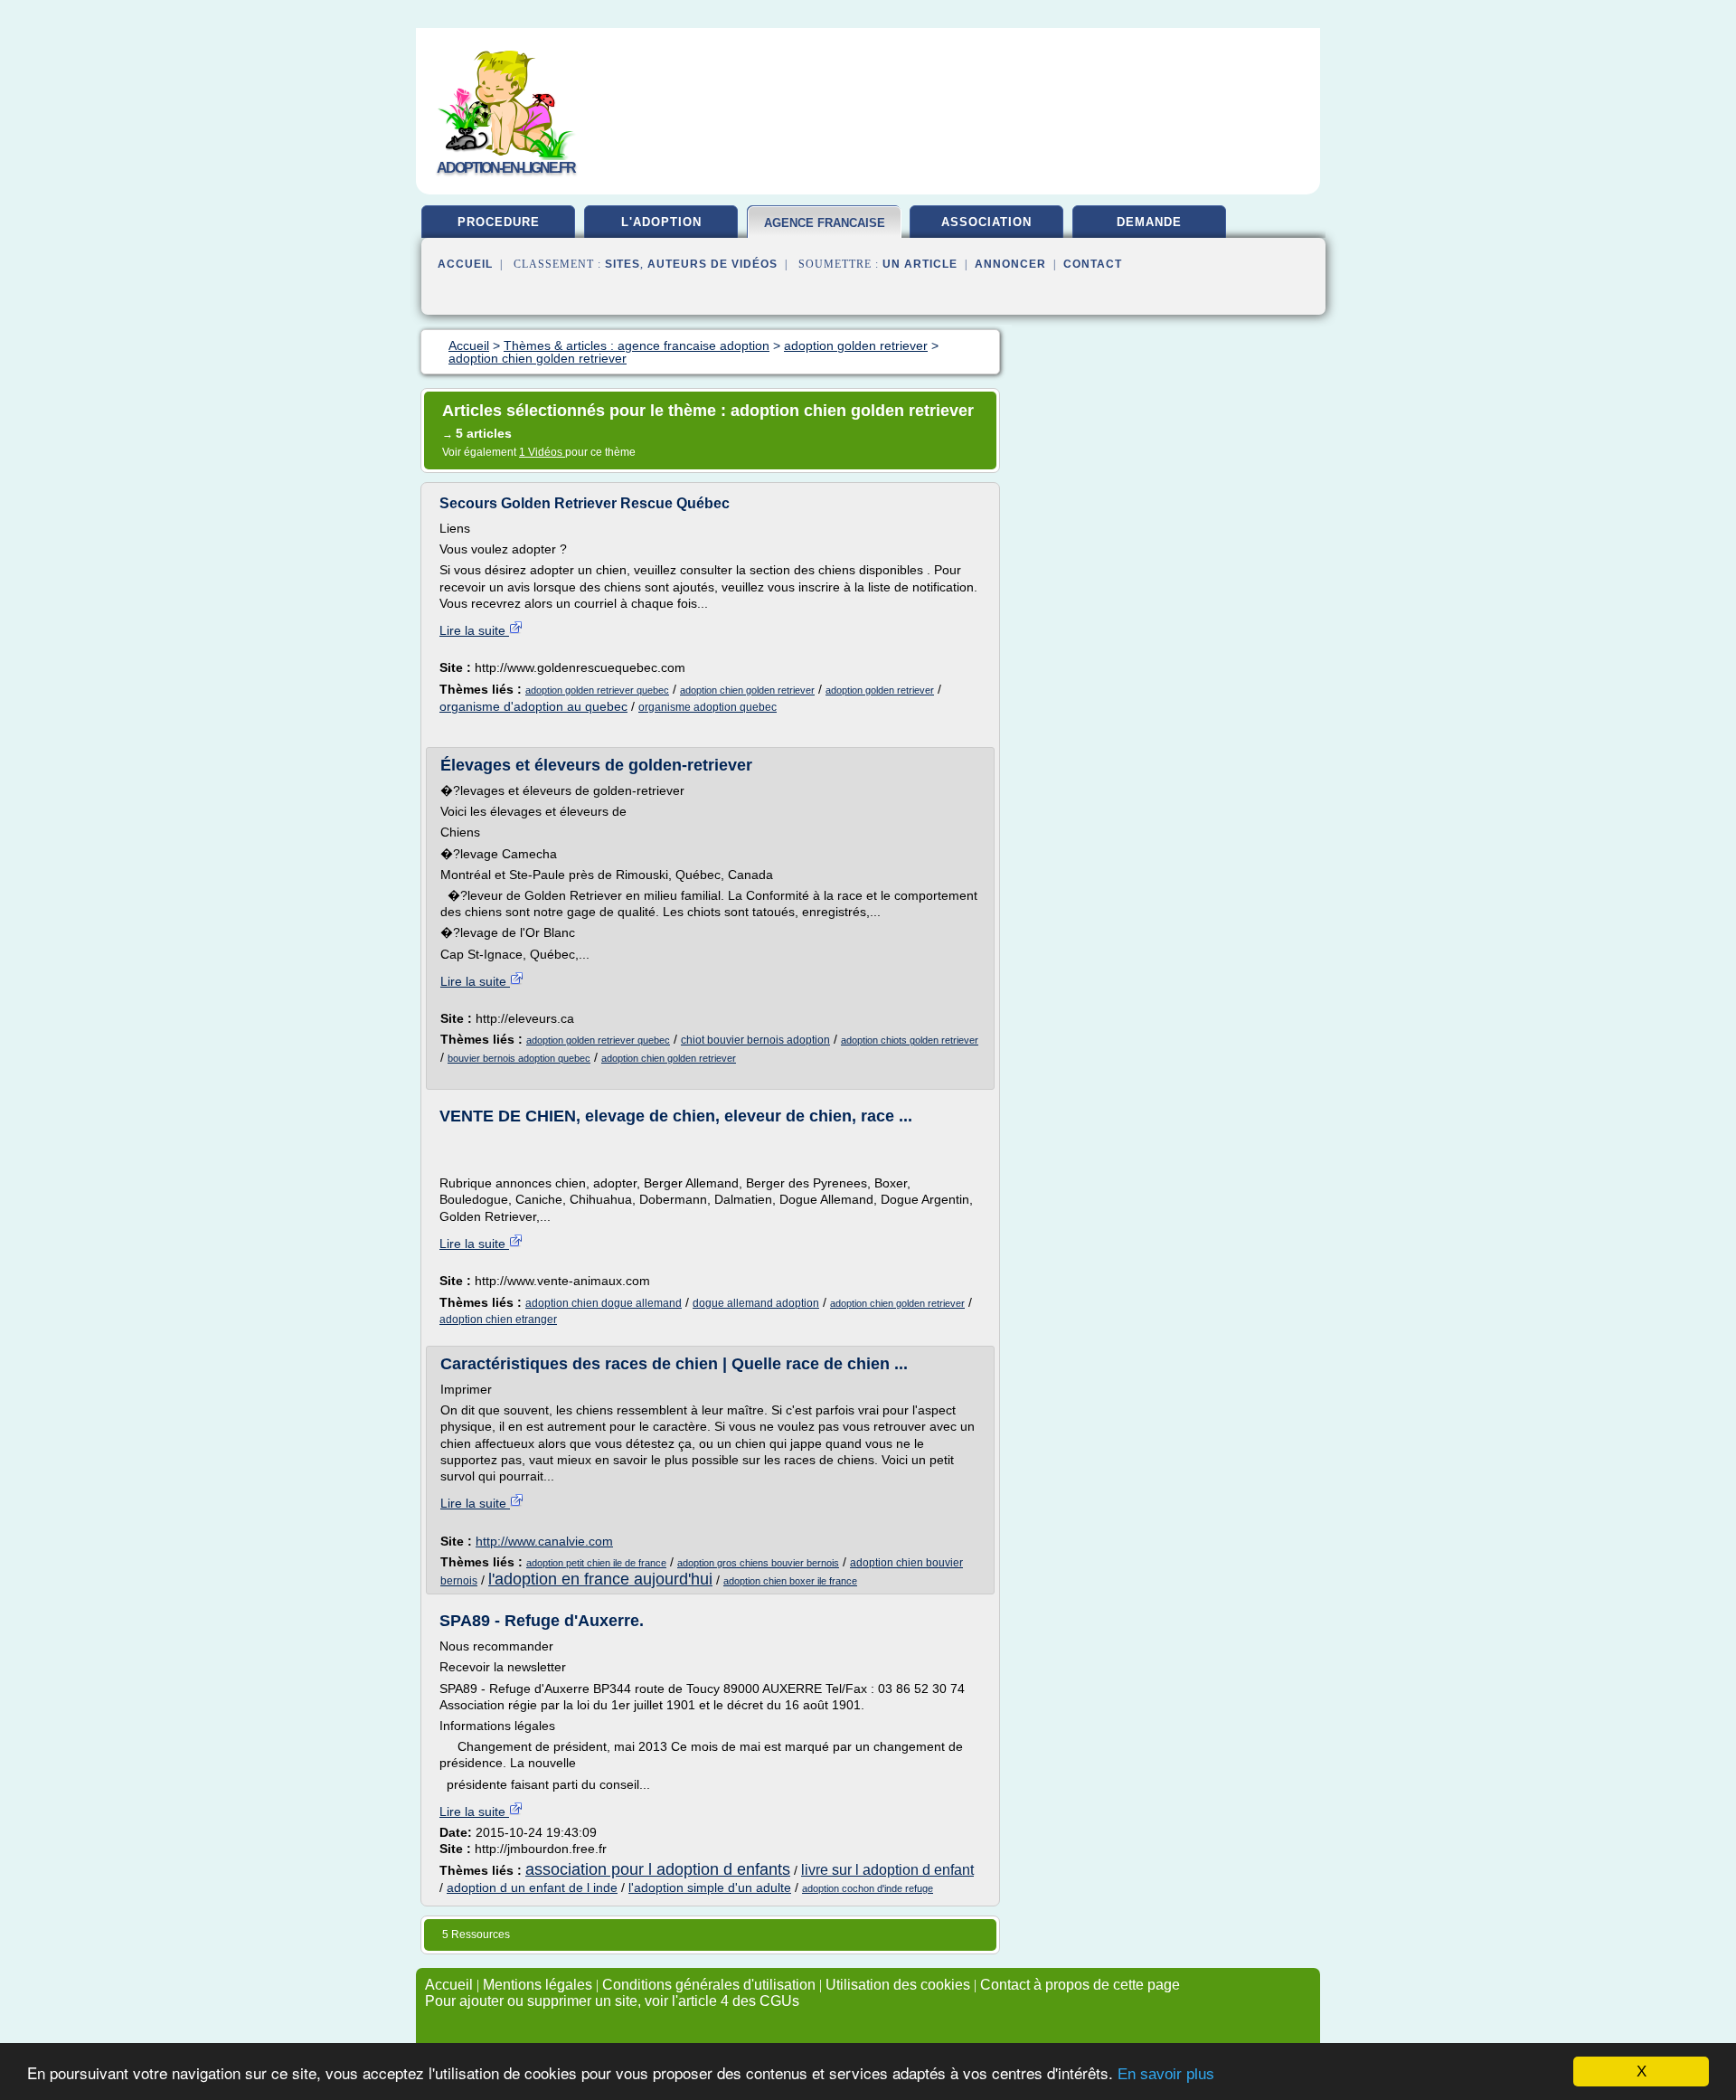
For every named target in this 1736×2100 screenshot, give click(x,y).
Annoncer (1010, 264)
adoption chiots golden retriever (910, 1040)
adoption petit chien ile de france (596, 1563)
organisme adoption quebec (708, 707)
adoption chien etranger (498, 1320)
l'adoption (661, 222)
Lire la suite (474, 630)
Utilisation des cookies (898, 1985)
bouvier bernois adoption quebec (519, 1058)
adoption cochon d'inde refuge (868, 1888)
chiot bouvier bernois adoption (755, 1040)
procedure (499, 222)
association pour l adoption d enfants (658, 1869)
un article (920, 264)
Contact (1093, 264)
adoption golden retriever (880, 690)
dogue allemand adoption (756, 1303)
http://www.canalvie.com (544, 1541)
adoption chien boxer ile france (790, 1581)
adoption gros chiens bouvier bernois (758, 1563)
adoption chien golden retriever (747, 690)
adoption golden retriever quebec (597, 690)
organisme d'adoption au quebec (533, 706)
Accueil (465, 264)
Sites (623, 264)
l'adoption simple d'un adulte (710, 1887)
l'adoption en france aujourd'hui (600, 1579)
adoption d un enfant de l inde (532, 1887)
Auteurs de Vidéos (712, 264)
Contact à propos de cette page (1080, 1985)
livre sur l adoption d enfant (887, 1870)
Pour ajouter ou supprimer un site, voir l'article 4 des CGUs (612, 2001)
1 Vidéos (542, 452)
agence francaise (825, 223)
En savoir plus (1166, 2074)
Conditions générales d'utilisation (709, 1985)
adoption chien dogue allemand (604, 1303)
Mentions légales (538, 1985)
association (986, 222)
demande (1149, 222)
